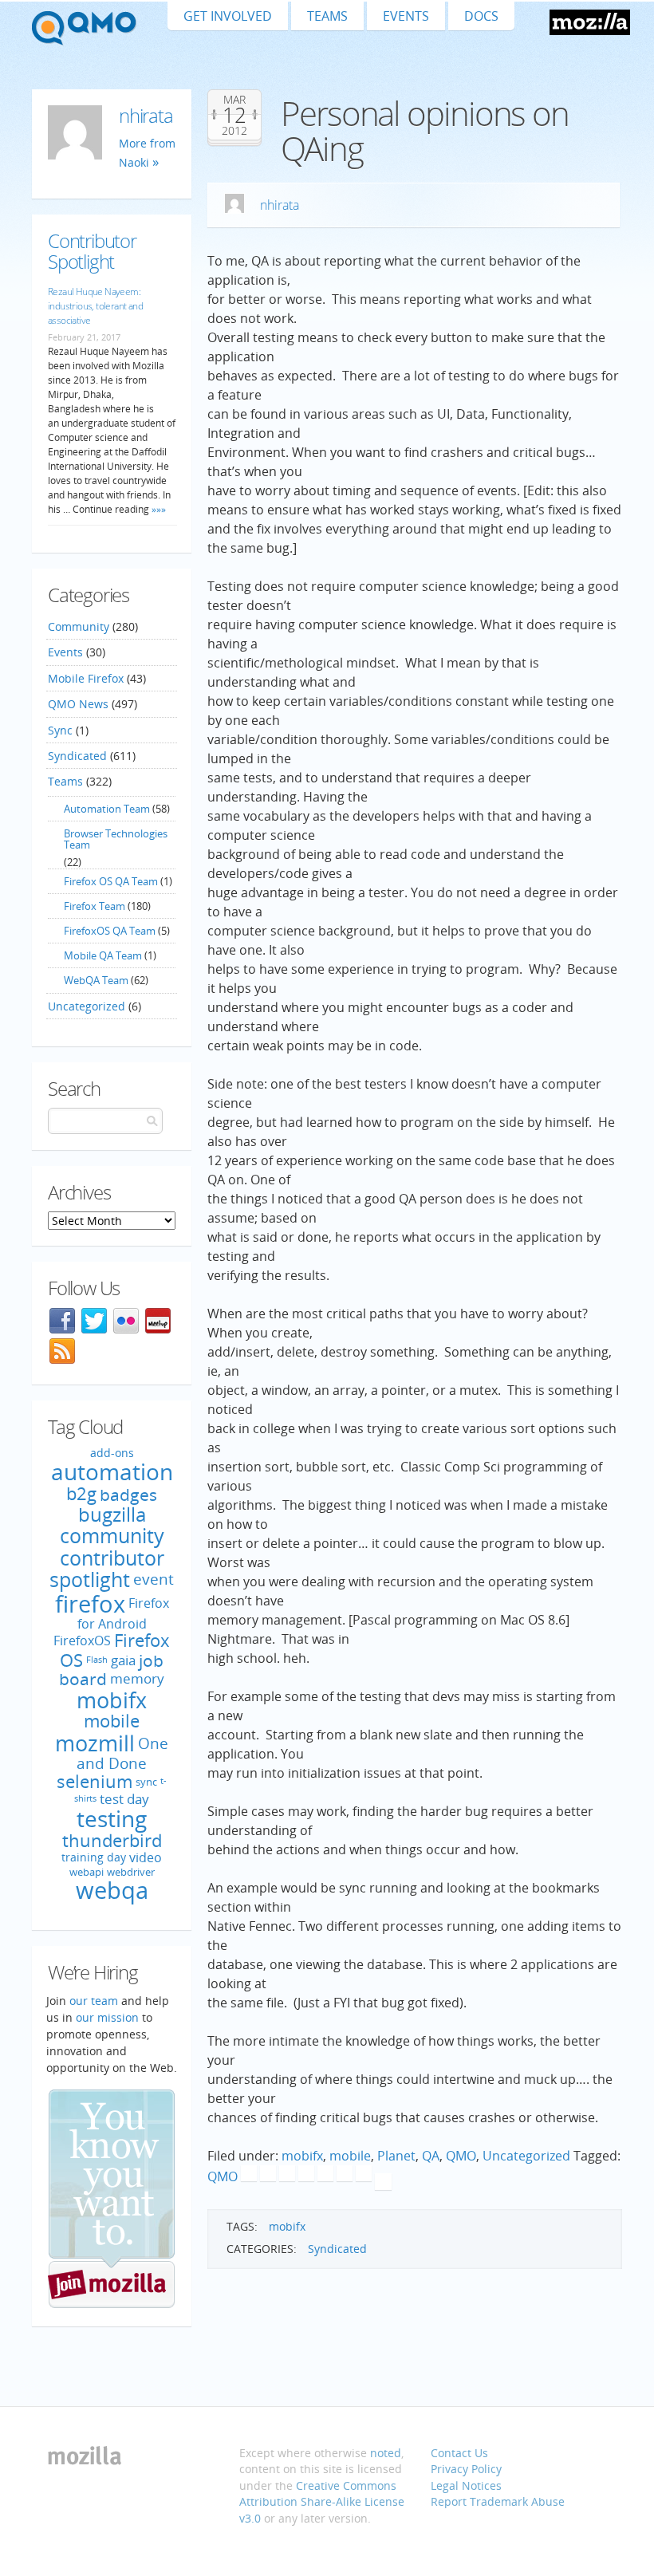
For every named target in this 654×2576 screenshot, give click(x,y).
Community (79, 626)
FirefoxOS (82, 1641)
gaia (123, 1660)
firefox (90, 1604)
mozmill (95, 1743)
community (112, 1535)
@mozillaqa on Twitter (94, 1321)
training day (94, 1857)
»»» (158, 509)
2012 (234, 131)
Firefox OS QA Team (111, 881)
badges (128, 1494)
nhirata (280, 205)
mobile (350, 2156)
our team (94, 2001)
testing (112, 1818)
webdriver (131, 1872)
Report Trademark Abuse (498, 2501)
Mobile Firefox (86, 678)
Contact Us (459, 2453)
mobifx (302, 2156)
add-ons (112, 1453)
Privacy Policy (466, 2469)
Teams (327, 16)
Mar (234, 100)
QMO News (78, 704)
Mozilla (590, 22)
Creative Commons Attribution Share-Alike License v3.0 (322, 2502)
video (146, 1857)
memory (137, 1678)
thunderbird (112, 1840)
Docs (481, 16)
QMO (461, 2156)
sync (146, 1782)
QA (431, 2156)
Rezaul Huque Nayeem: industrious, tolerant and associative (95, 306)
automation (112, 1471)
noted (386, 2453)
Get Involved (228, 16)
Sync (60, 730)
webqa (112, 1890)
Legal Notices (466, 2485)
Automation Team (107, 809)
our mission (107, 2017)
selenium (95, 1781)
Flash (97, 1660)
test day (124, 1799)
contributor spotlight (107, 1569)
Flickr (126, 1321)
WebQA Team (96, 980)
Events (406, 16)
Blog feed (62, 1351)
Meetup (158, 1321)
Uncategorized (526, 2156)
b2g (81, 1493)
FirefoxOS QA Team (110, 931)
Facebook (62, 1321)
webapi (87, 1872)
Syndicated (337, 2249)
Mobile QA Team (103, 955)
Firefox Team (95, 906)
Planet (396, 2156)
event (154, 1580)
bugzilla (112, 1514)
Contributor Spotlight (92, 250)
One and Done (122, 1753)
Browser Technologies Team (116, 839)
